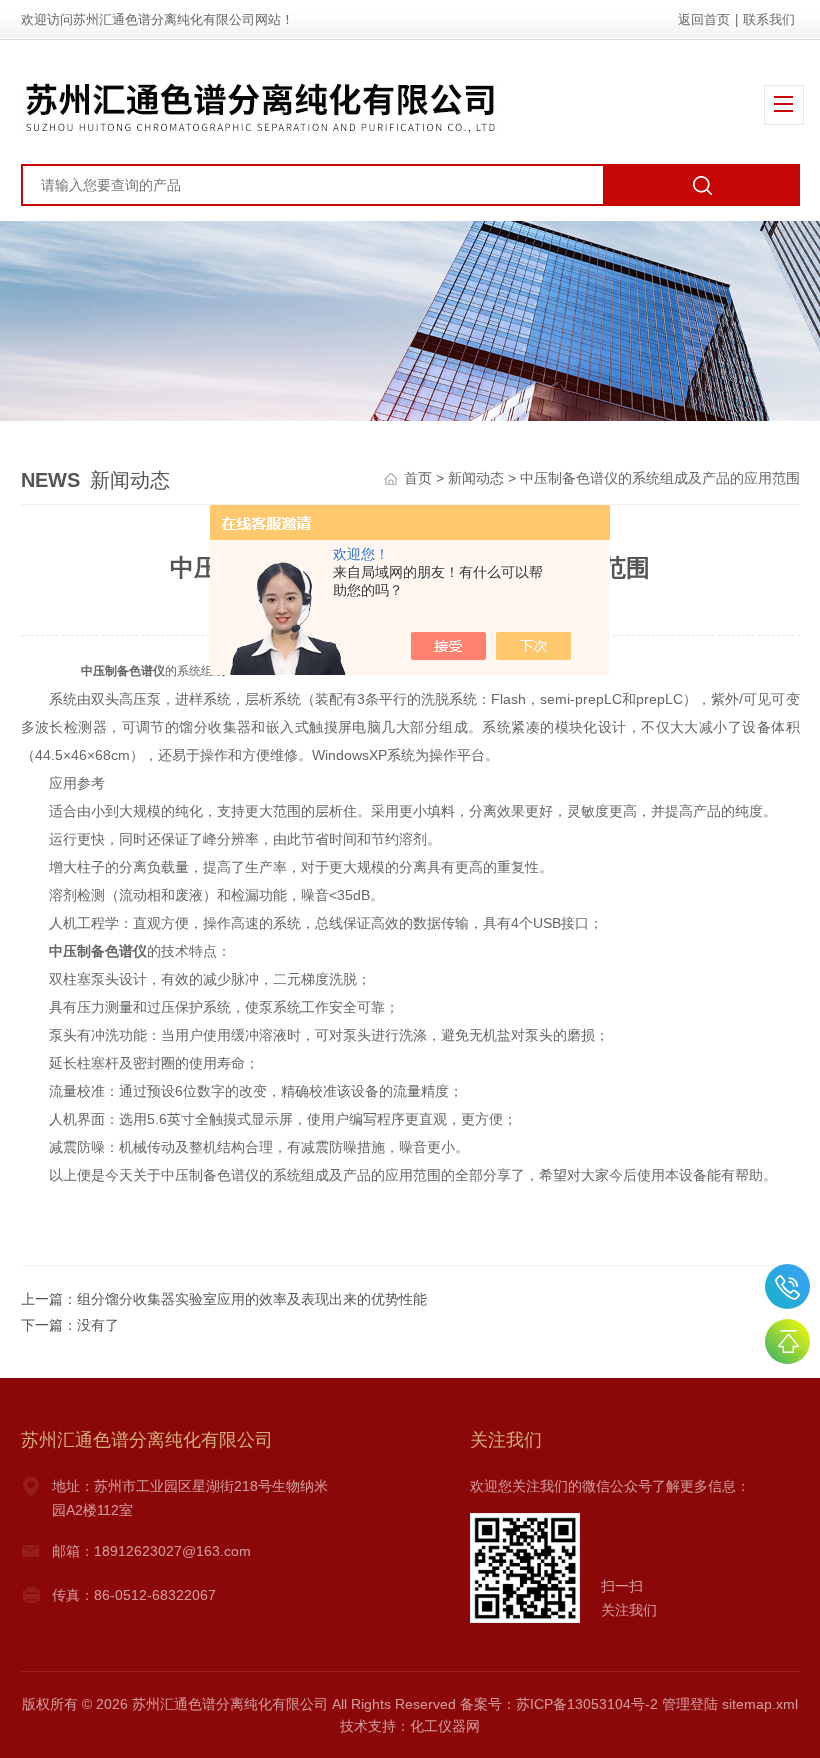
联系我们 (769, 19)
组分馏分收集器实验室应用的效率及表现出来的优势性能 (252, 1299)
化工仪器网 (445, 1726)
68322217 (787, 1286)
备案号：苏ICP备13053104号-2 (559, 1704)
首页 (418, 478)
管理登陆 (690, 1704)
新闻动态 (476, 478)
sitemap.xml (760, 1704)
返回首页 (704, 19)
